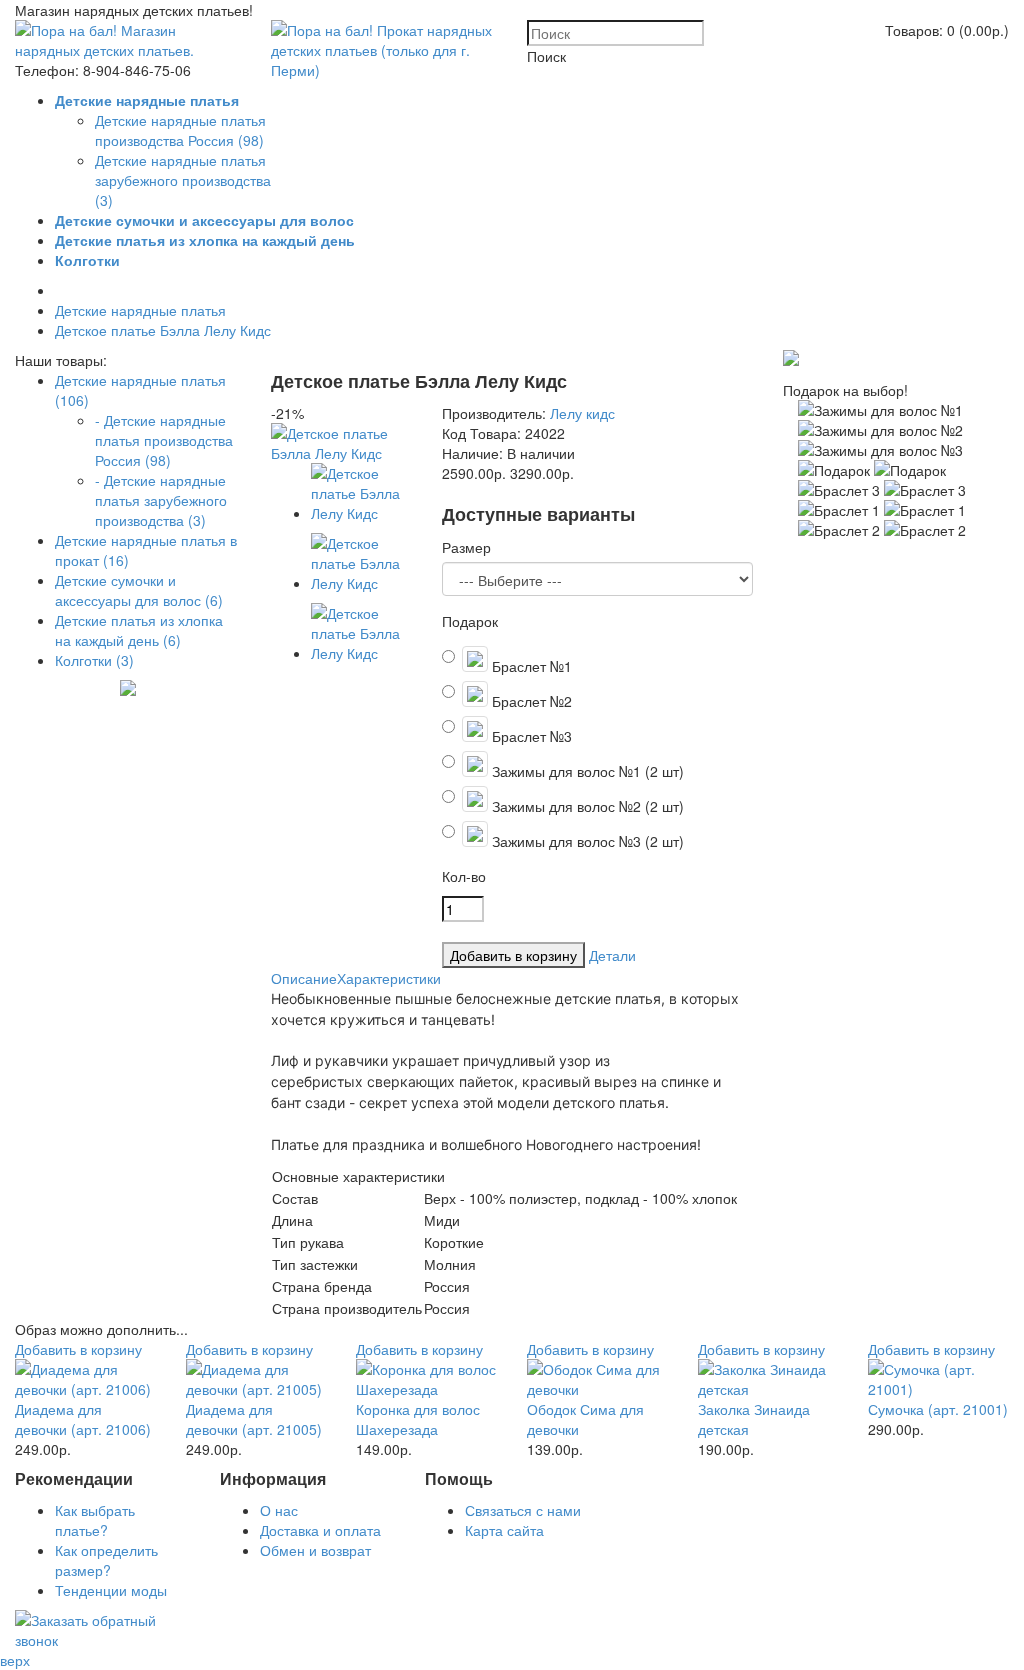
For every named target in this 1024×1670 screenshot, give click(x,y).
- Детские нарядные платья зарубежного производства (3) (161, 500)
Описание (304, 978)
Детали (612, 955)
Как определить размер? (106, 1560)
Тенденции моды (111, 1590)
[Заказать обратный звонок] (102, 1640)
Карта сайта (504, 1530)
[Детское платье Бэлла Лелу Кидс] (341, 453)
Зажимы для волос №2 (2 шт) (586, 806)
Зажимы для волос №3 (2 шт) (586, 841)
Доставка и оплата (320, 1530)
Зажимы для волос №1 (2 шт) (586, 771)
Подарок (470, 621)
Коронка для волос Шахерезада (418, 1419)
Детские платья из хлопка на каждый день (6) (139, 630)
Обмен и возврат (315, 1550)
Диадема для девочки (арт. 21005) (254, 1419)
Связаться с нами (523, 1510)
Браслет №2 (530, 701)
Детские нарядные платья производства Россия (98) (180, 130)
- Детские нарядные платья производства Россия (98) (164, 440)
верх (15, 1660)
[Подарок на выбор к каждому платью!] (791, 360)
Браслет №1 (530, 666)
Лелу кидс (582, 413)
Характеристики (389, 978)
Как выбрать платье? (95, 1520)
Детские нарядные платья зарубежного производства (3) (183, 180)
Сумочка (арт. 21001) (938, 1409)
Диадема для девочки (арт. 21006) (83, 1419)
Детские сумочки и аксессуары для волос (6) (139, 590)
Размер (466, 547)
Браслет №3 (530, 736)
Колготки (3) (94, 660)
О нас (279, 1510)
